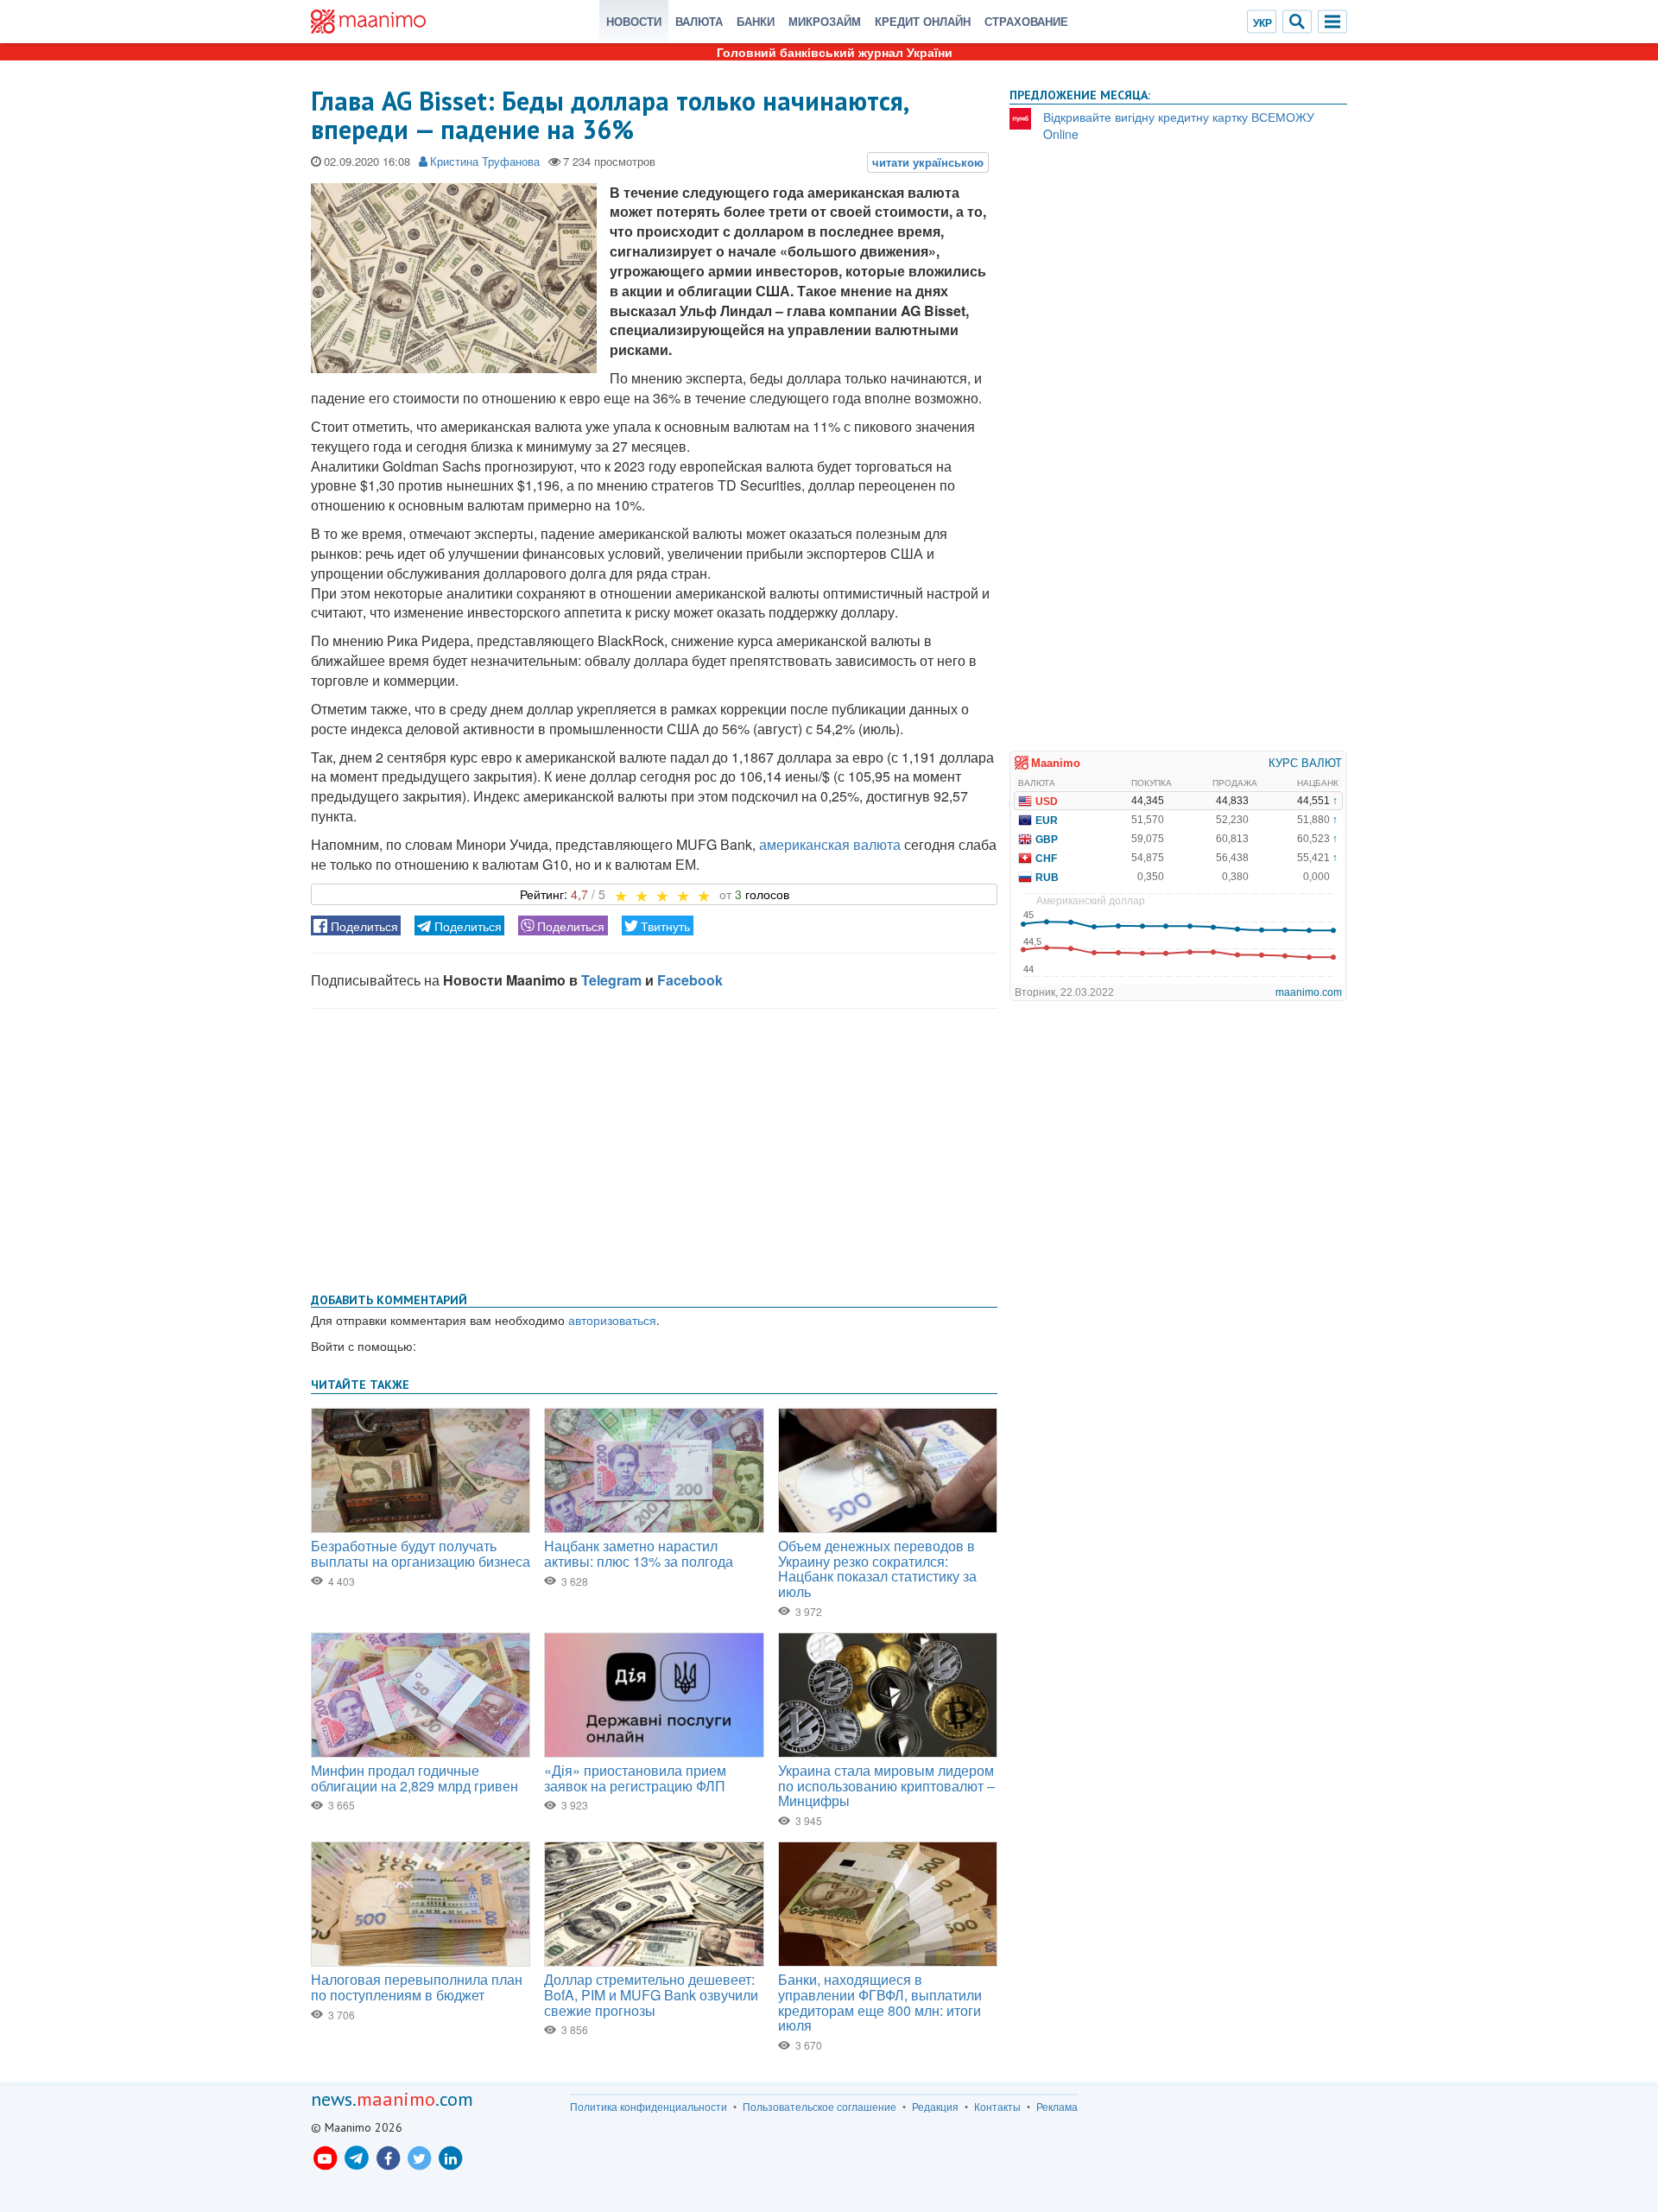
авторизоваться (612, 1320)
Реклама (1057, 2107)
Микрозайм (825, 21)
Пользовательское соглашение (820, 2107)
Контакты (997, 2107)
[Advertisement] (654, 1147)
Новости (634, 21)
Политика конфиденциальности (649, 2107)
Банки (756, 21)
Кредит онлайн (923, 21)
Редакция (935, 2107)
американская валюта (830, 844)
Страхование (1026, 21)
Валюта (699, 21)
